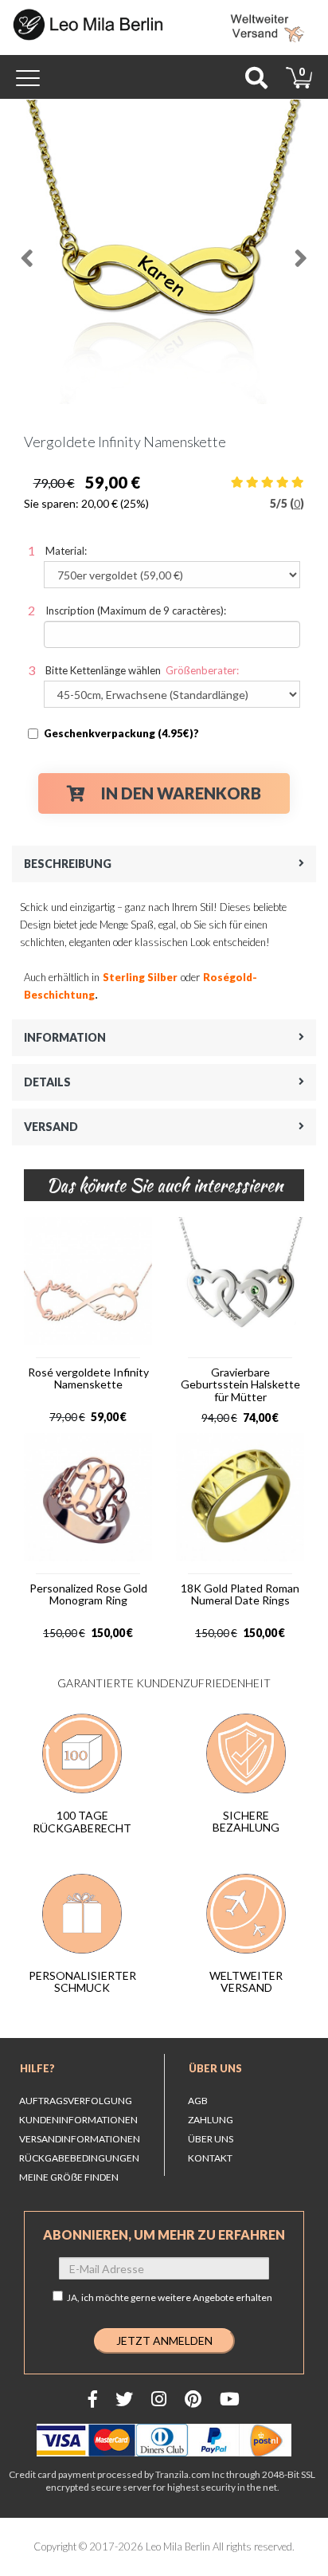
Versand (51, 1127)
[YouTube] (230, 2399)
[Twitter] (124, 2399)
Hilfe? (37, 2068)
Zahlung (211, 2120)
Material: (66, 551)
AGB (198, 2101)
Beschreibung (68, 864)
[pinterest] (193, 2399)
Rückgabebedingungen (79, 2158)
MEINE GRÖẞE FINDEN (69, 2177)
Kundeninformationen (78, 2120)
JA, (170, 2297)
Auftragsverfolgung (76, 2101)
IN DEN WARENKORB (181, 793)
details (47, 1082)
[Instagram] (159, 2399)
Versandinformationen (80, 2139)
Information (65, 1037)
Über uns (215, 2068)
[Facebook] (93, 2399)
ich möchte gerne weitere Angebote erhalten (177, 2297)
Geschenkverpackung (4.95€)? (121, 733)
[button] (27, 252)
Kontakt (210, 2158)
